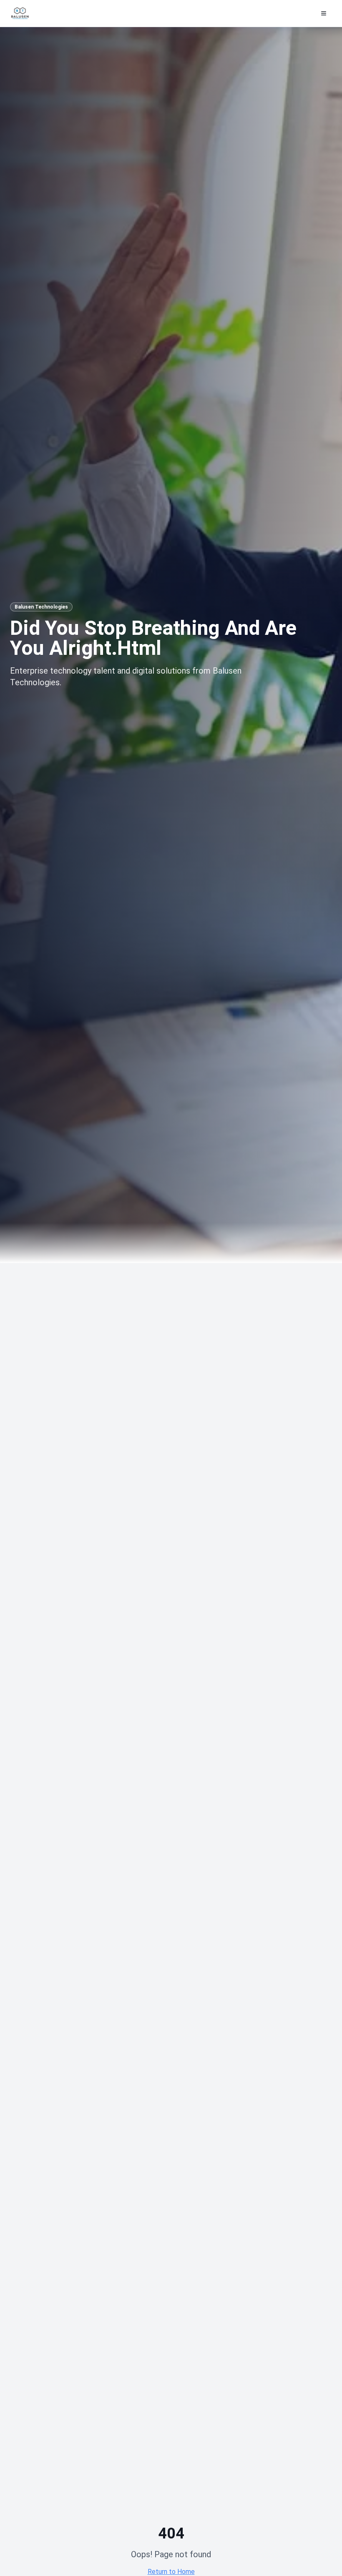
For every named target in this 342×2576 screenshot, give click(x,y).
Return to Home (171, 2572)
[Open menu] (324, 13)
